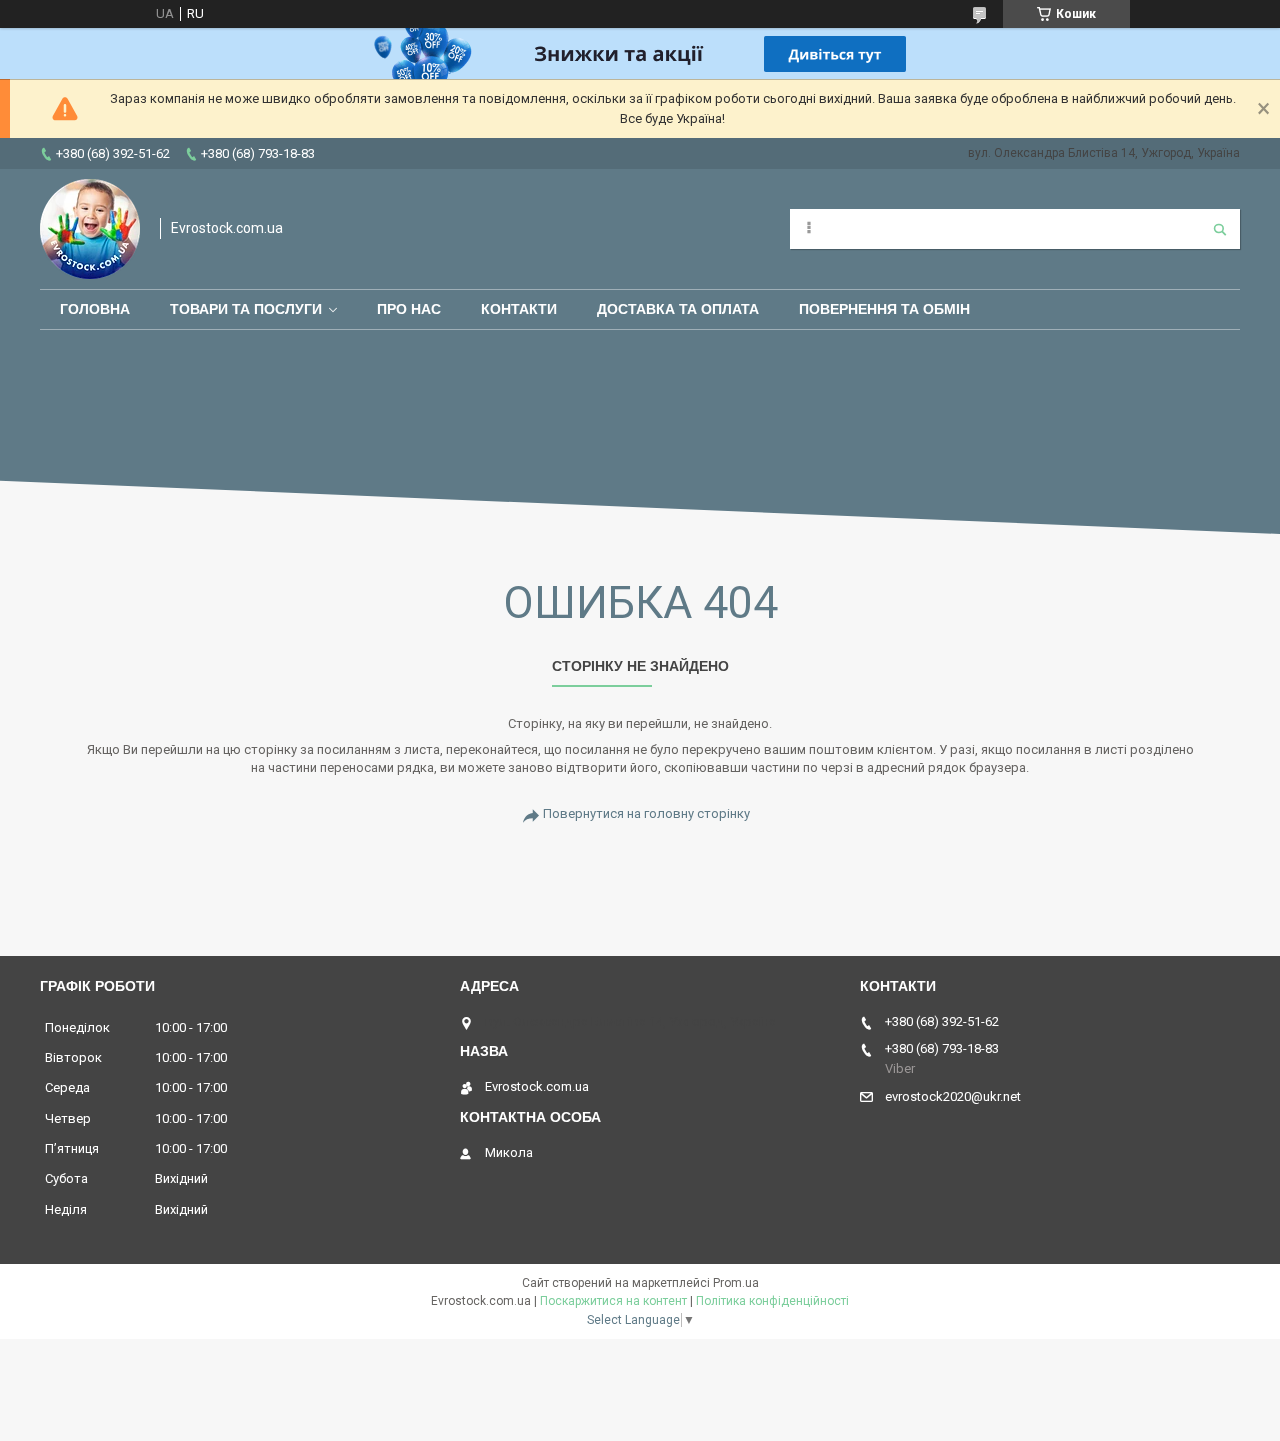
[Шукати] (1220, 229)
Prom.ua (736, 1283)
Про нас (409, 309)
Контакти (519, 309)
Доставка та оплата (678, 309)
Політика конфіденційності (772, 1301)
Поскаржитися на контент (613, 1301)
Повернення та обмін (884, 309)
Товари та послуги (246, 309)
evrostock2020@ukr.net (953, 1096)
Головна (95, 309)
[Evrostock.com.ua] (90, 229)
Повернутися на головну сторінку (646, 813)
